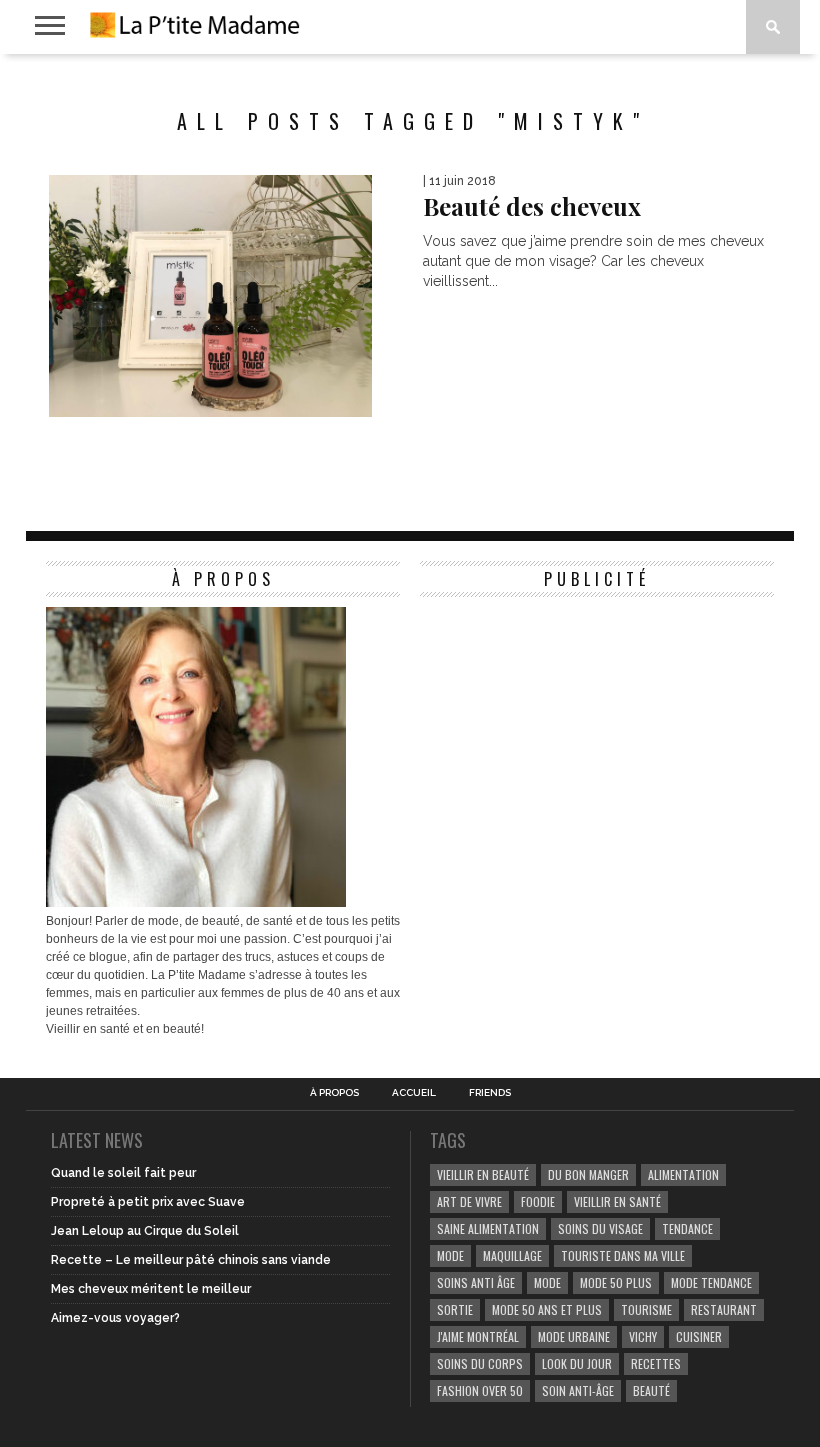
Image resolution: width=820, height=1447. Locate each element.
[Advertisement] (570, 732)
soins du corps (480, 1363)
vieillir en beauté (483, 1174)
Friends (490, 1093)
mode (450, 1255)
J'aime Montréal (478, 1336)
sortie (455, 1309)
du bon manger (588, 1174)
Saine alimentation (488, 1228)
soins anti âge (476, 1282)
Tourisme (646, 1309)
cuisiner (699, 1336)
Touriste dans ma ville (623, 1255)
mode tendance (711, 1282)
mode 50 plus (616, 1282)
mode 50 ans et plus (547, 1309)
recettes (656, 1363)
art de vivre (469, 1201)
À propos (334, 1093)
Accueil (414, 1093)
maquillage (512, 1255)
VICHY (643, 1336)
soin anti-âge (578, 1390)
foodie (538, 1201)
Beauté (651, 1390)
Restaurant (724, 1309)
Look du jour (577, 1363)
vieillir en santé (617, 1201)
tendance (687, 1228)
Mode (547, 1282)
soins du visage (600, 1228)
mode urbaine (574, 1336)
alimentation (683, 1174)
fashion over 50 (480, 1390)
